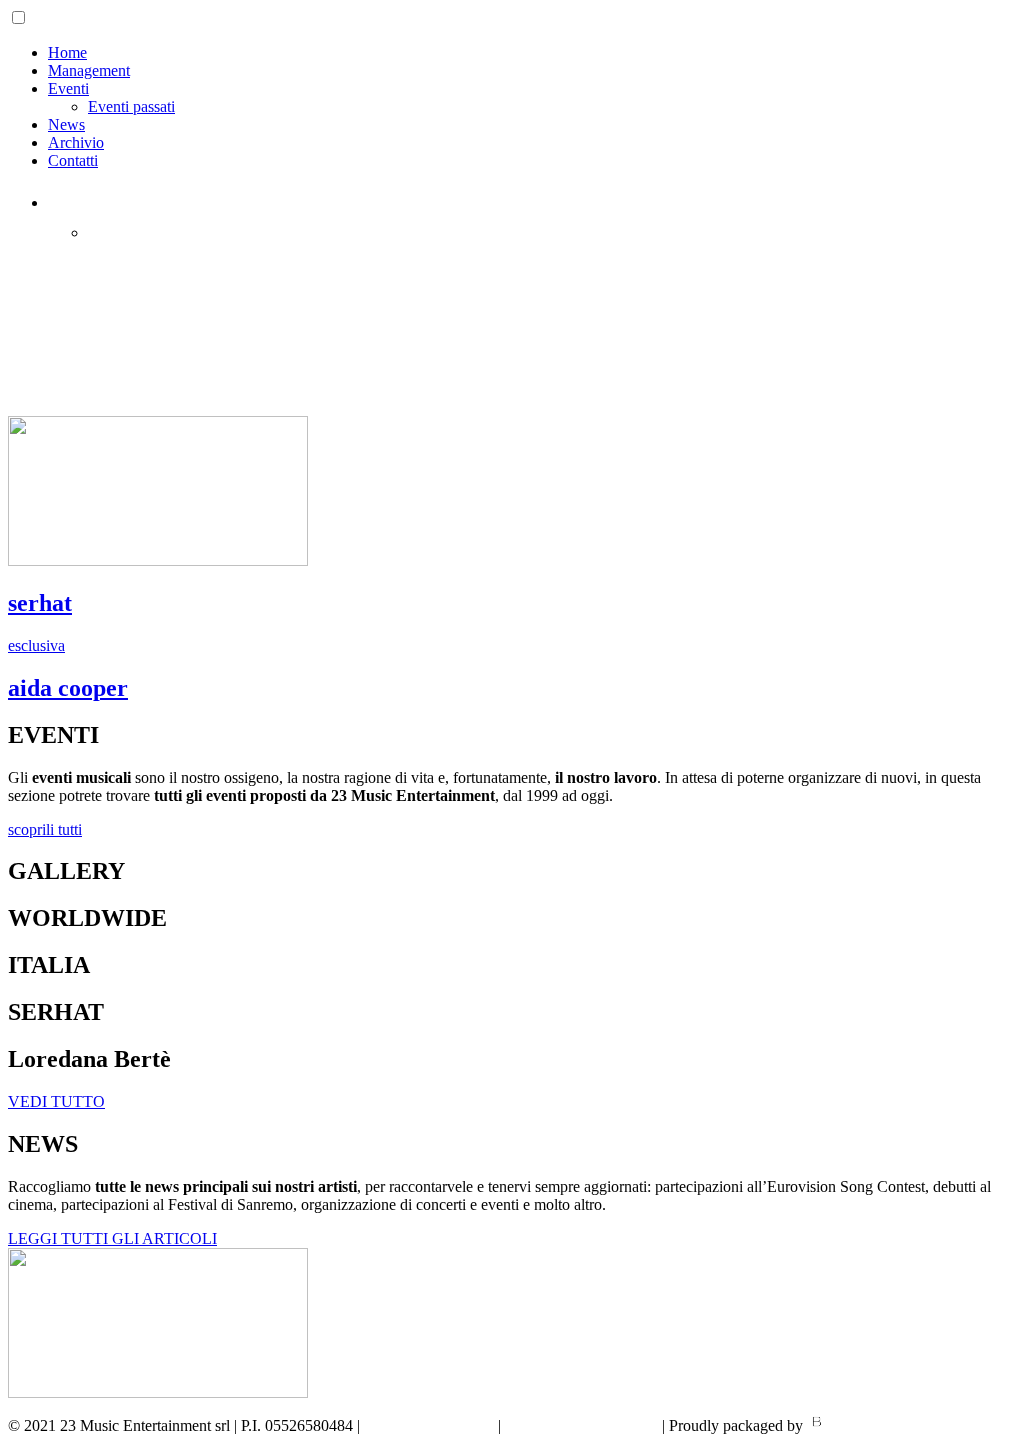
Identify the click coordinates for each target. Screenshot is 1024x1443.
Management (89, 70)
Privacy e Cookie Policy (583, 1425)
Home (67, 52)
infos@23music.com (429, 1425)
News (66, 124)
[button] (45, 829)
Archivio (76, 142)
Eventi (68, 88)
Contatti (73, 160)
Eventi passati (131, 106)
